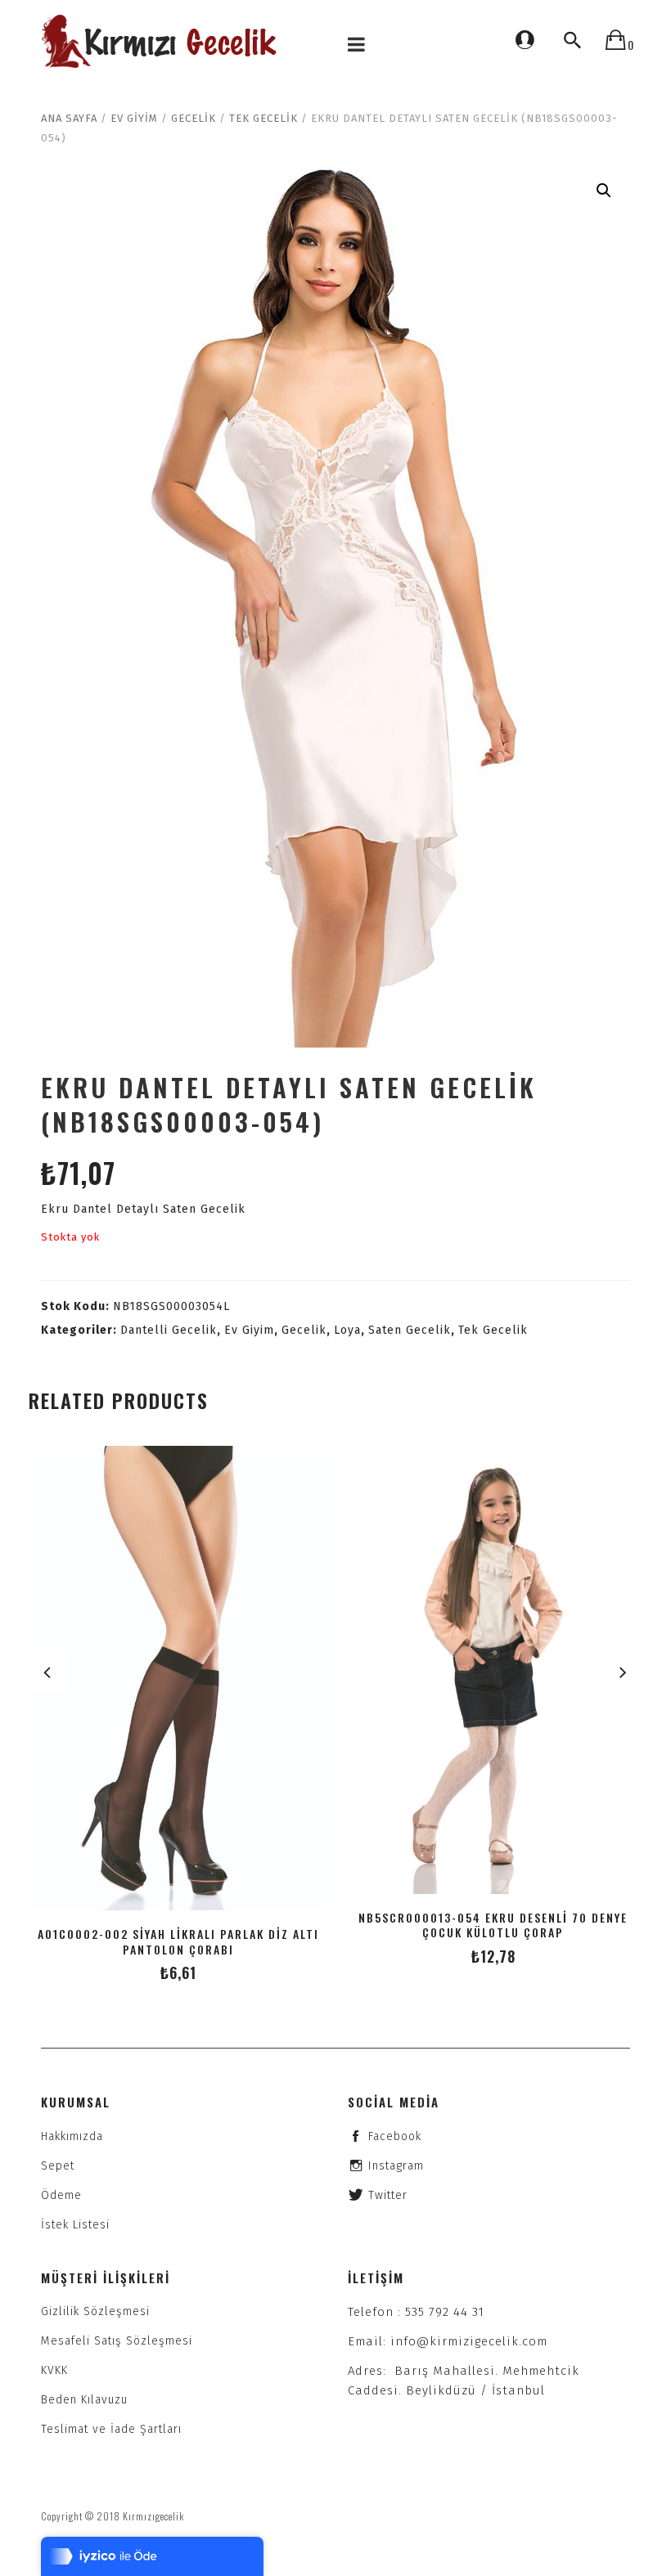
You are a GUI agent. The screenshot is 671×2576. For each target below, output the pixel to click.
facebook (395, 2136)
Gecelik (194, 118)
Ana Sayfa (69, 118)
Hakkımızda (72, 2136)
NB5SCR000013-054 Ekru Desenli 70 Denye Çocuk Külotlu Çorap (493, 1925)
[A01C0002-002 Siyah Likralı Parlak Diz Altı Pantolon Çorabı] (178, 1678)
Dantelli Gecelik (169, 1330)
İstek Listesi (75, 2225)
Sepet (58, 2166)
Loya (347, 1330)
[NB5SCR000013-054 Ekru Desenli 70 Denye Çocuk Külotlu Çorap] (493, 1670)
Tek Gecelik (263, 118)
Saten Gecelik (410, 1330)
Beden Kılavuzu (84, 2400)
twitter (388, 2195)
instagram (396, 2166)
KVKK (54, 2370)
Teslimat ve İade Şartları (111, 2429)
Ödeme (61, 2195)
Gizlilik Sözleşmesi (95, 2311)
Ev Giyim (134, 118)
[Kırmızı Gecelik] (161, 41)
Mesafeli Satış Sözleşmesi (117, 2341)
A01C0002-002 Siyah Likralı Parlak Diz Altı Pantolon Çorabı (178, 1941)
